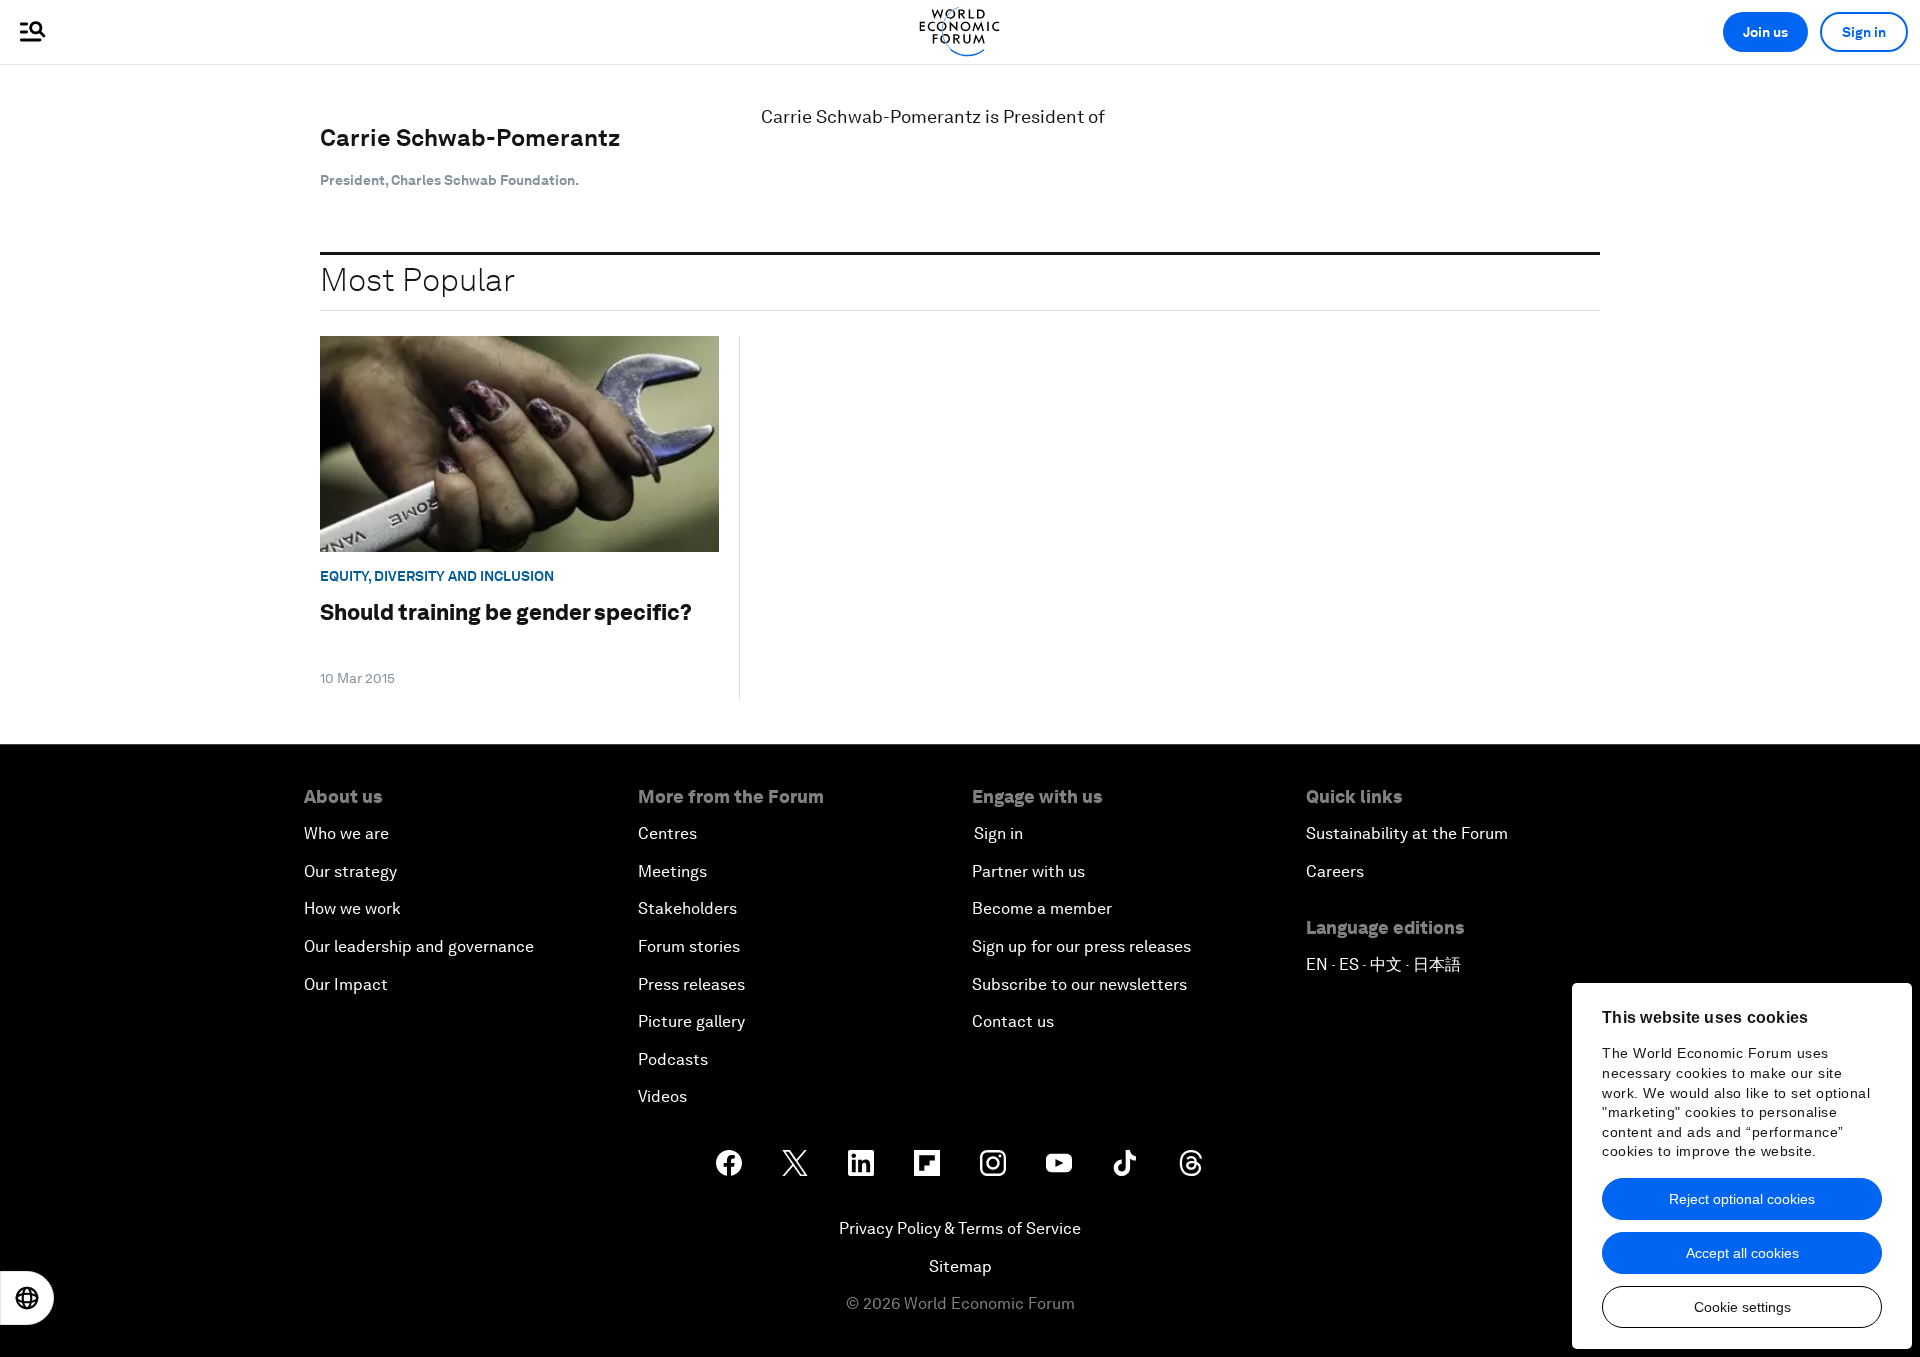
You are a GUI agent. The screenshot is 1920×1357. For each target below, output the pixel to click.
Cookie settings (1742, 1307)
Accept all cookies (1742, 1253)
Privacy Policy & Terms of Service (960, 1228)
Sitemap (960, 1266)
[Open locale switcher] (27, 1298)
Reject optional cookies (1742, 1199)
